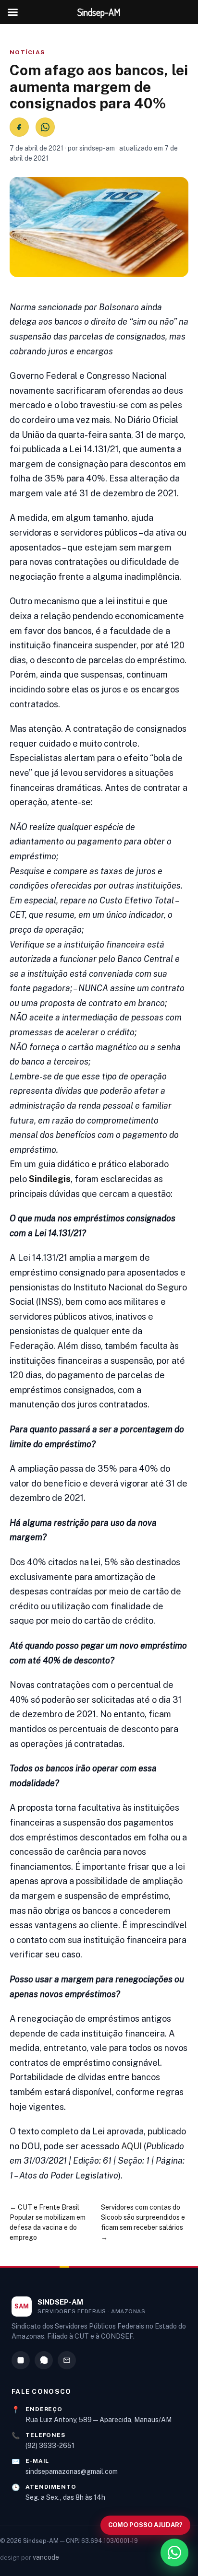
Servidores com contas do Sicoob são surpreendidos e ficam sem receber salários (143, 2217)
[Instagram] (21, 2360)
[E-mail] (67, 2360)
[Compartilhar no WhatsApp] (45, 127)
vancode (46, 2557)
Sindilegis (50, 1179)
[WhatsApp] (44, 2360)
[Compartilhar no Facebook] (19, 127)
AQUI (131, 2146)
